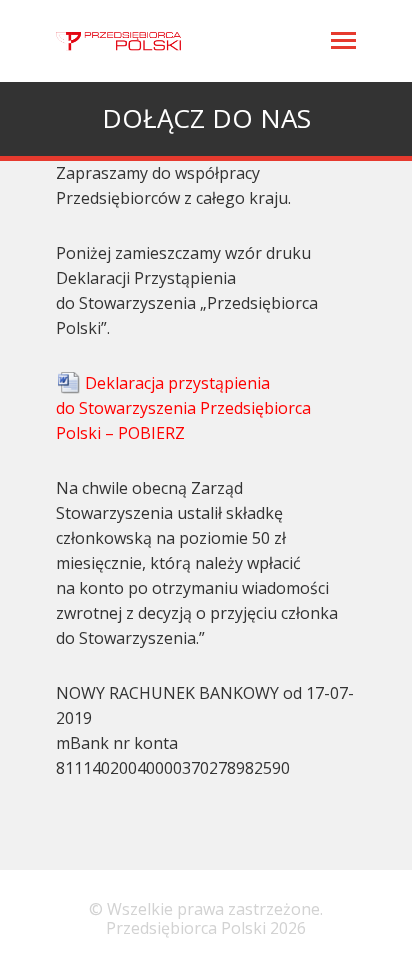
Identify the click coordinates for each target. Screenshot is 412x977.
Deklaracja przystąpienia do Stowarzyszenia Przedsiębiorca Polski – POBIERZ (183, 408)
